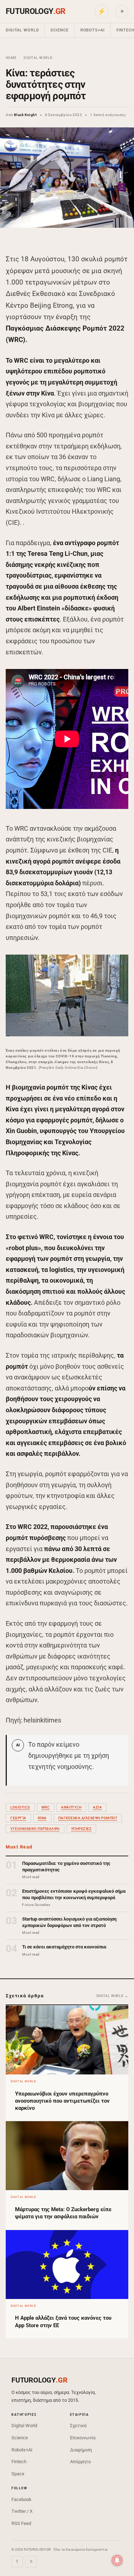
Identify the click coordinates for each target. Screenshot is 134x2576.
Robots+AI (93, 30)
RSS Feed (21, 2523)
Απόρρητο (80, 2462)
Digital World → (113, 1996)
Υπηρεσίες (81, 1829)
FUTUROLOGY (35, 11)
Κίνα (42, 1818)
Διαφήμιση (81, 2450)
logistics (20, 1807)
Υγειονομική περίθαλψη (35, 1829)
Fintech (19, 2462)
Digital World (22, 30)
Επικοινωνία (83, 2438)
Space (18, 2474)
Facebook (21, 2499)
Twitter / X (22, 2511)
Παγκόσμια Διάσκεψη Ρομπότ (88, 1818)
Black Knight (25, 115)
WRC (46, 1807)
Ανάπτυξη (71, 1807)
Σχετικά (78, 2426)
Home (11, 58)
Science (59, 30)
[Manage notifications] (117, 2560)
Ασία (97, 1807)
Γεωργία (18, 1818)
